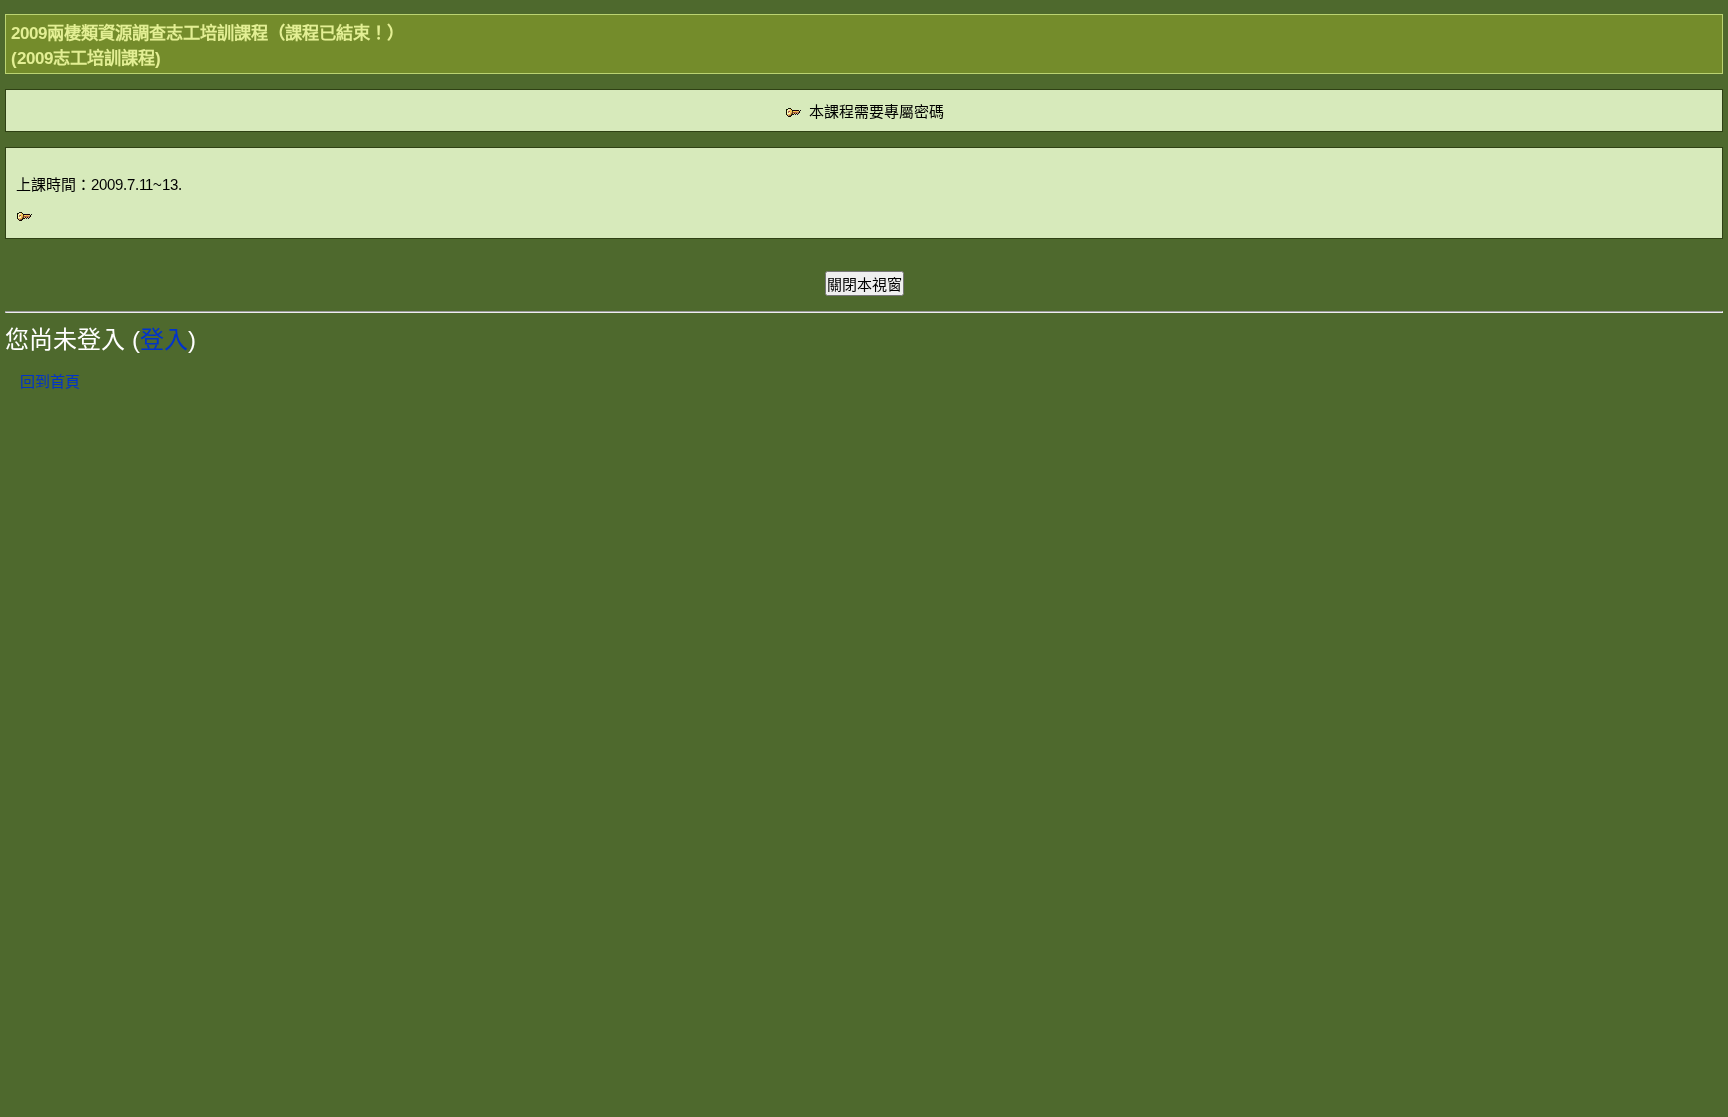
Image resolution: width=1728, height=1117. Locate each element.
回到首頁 (50, 381)
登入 (164, 339)
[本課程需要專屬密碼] (24, 219)
